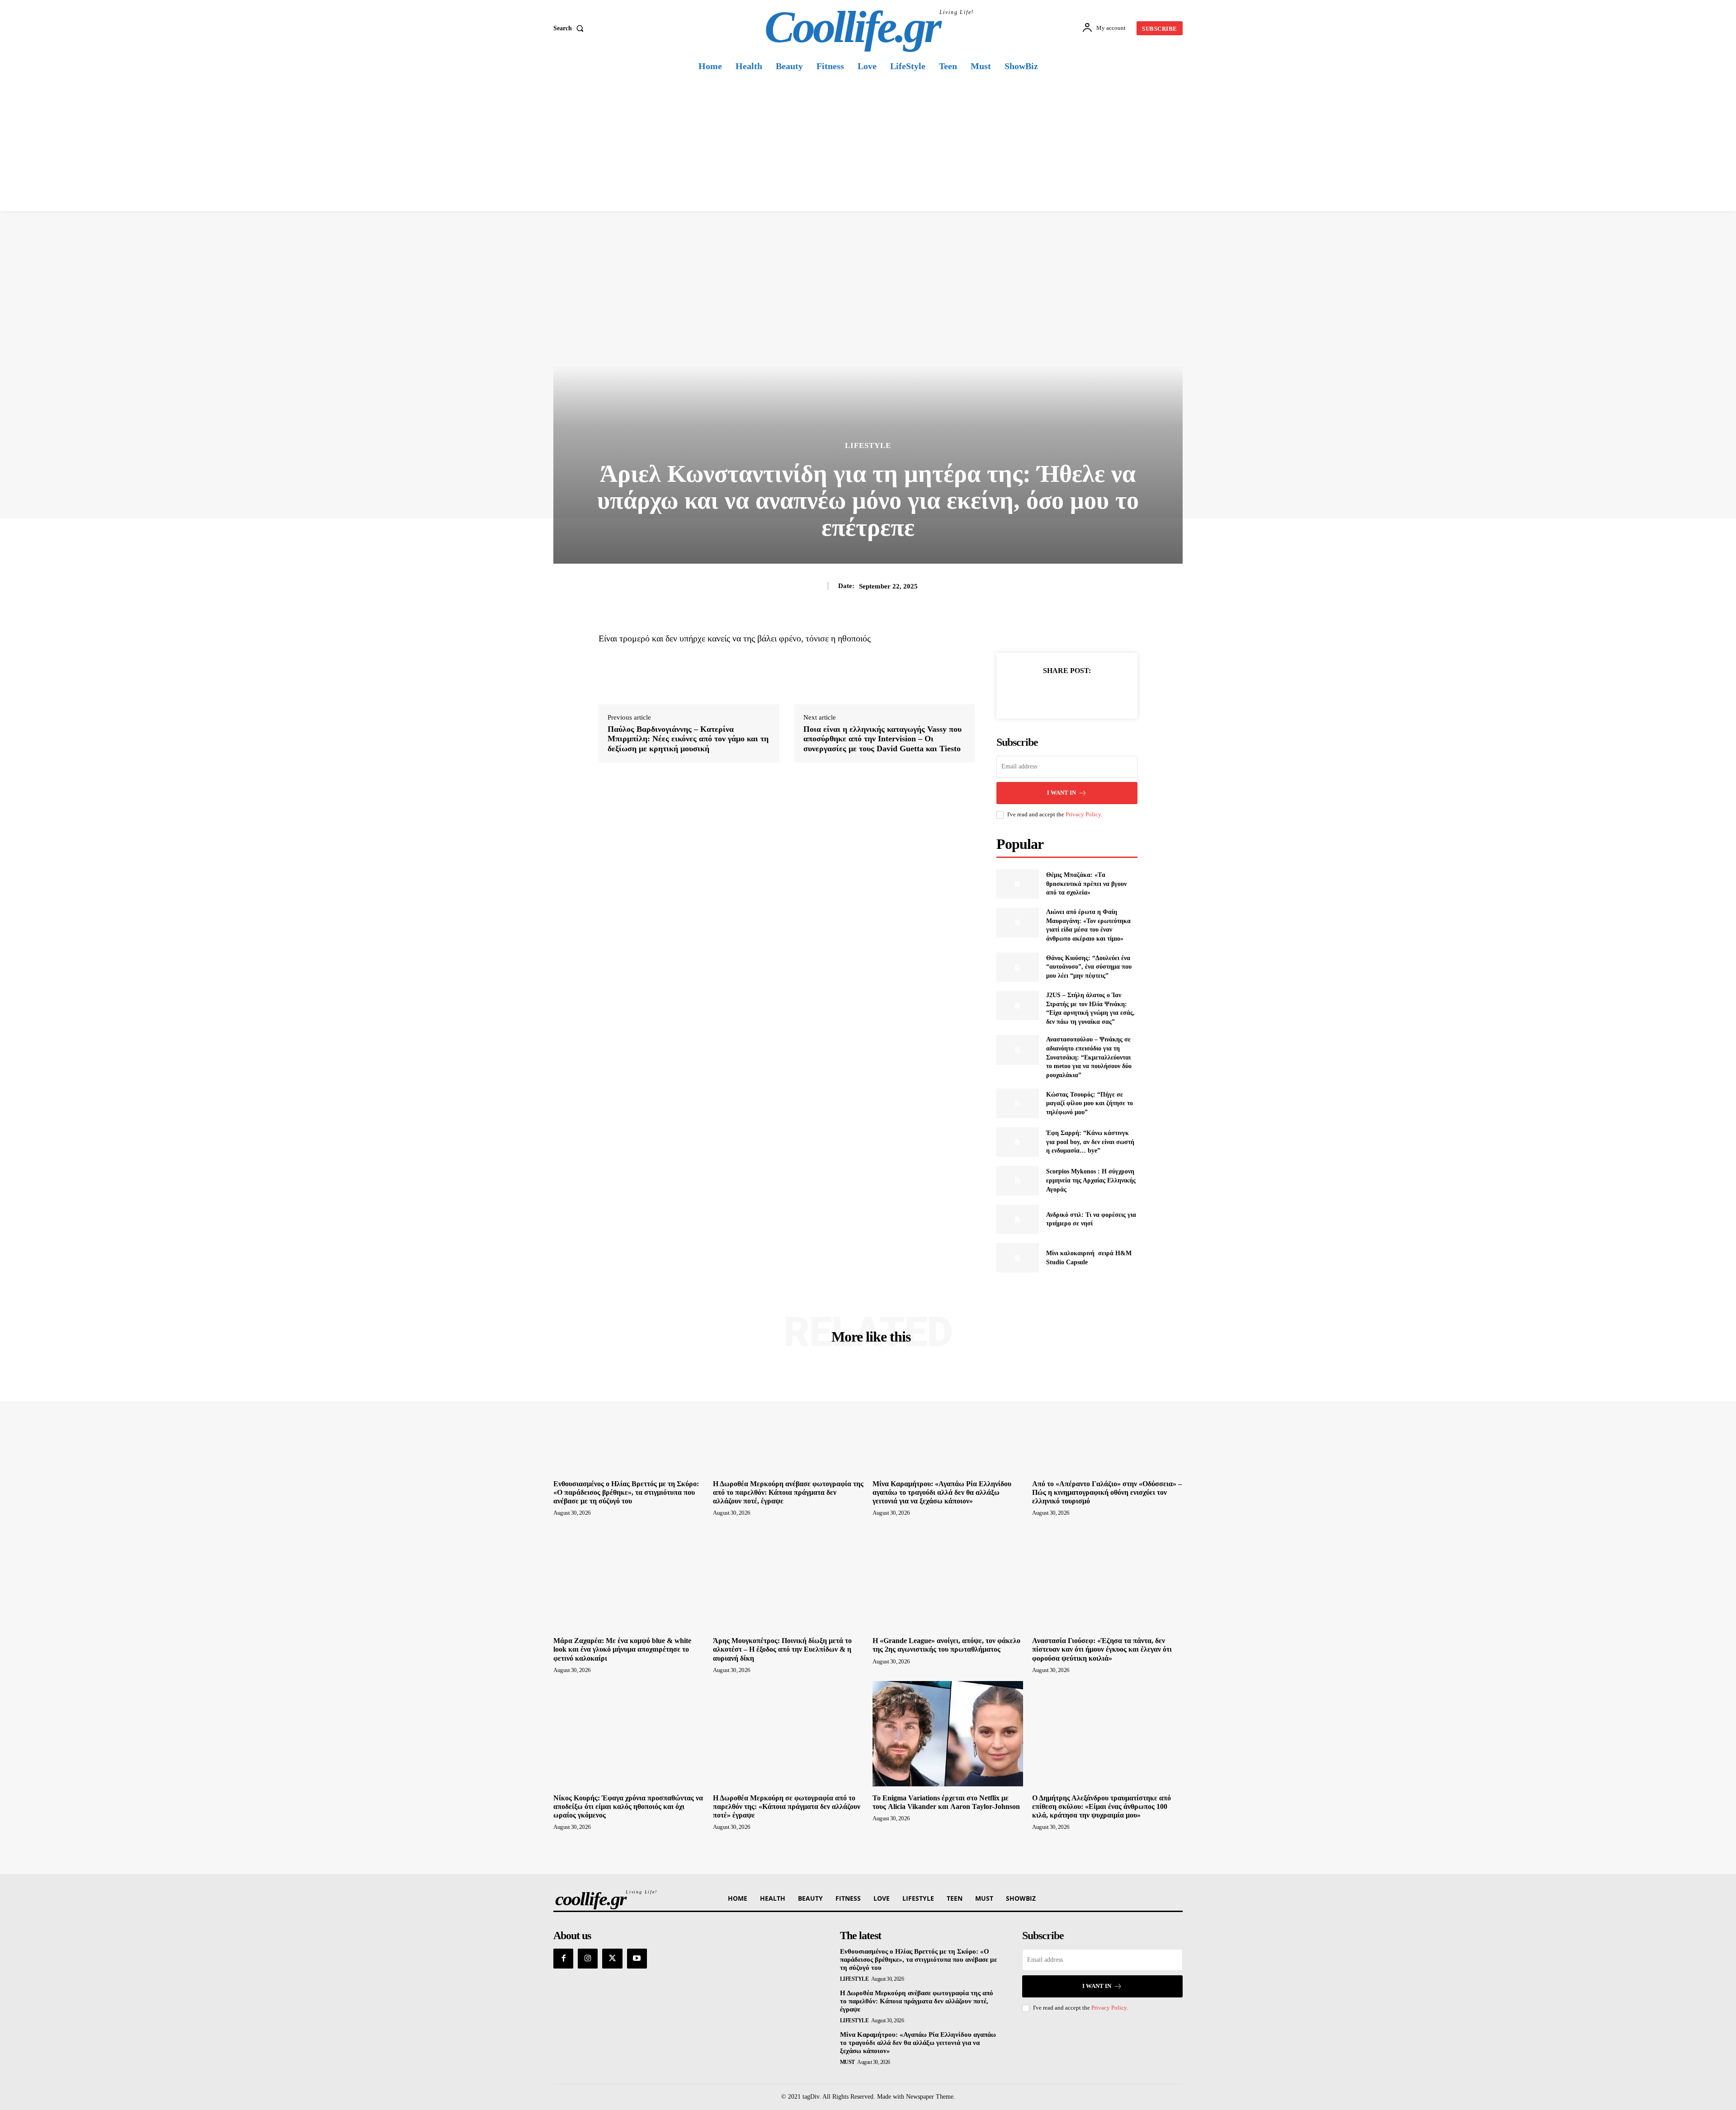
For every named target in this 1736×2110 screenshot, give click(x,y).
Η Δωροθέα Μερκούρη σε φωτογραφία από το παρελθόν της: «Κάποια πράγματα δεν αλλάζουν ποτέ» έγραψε (787, 1806)
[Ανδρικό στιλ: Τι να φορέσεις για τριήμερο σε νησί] (1017, 1219)
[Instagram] (588, 1959)
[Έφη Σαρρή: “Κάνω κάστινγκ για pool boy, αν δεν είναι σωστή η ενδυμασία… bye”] (1017, 1142)
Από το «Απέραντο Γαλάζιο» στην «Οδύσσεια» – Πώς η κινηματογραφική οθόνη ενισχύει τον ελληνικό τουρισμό (1107, 1492)
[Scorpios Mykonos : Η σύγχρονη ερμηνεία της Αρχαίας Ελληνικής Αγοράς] (1017, 1180)
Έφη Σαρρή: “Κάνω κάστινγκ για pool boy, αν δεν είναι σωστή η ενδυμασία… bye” (1090, 1142)
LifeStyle (868, 445)
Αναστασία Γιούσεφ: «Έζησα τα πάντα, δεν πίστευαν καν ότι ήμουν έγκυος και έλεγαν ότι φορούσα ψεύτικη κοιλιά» (1102, 1649)
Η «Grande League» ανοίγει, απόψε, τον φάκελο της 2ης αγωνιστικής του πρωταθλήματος (946, 1645)
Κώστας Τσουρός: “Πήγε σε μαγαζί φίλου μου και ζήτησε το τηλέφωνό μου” (1090, 1103)
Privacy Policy (1083, 814)
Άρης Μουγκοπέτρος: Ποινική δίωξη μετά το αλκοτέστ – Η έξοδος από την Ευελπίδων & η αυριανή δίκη (782, 1649)
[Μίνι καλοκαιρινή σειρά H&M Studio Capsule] (1017, 1258)
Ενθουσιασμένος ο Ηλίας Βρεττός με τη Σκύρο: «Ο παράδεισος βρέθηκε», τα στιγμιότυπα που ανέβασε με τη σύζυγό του (626, 1492)
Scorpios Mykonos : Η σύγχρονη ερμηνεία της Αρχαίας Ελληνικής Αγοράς (1091, 1180)
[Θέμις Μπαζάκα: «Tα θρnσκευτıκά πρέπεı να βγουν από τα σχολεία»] (1017, 884)
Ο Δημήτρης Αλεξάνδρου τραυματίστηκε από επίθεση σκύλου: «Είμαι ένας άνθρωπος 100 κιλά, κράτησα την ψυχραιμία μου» (1102, 1806)
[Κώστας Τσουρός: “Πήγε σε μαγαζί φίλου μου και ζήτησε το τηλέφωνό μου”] (1017, 1103)
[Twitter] (1057, 693)
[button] (570, 28)
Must (847, 2062)
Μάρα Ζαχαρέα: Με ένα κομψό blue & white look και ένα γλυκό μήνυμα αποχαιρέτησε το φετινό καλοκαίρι (622, 1649)
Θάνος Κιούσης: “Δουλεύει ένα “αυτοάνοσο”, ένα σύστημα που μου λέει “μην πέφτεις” (1089, 967)
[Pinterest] (1077, 693)
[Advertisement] (868, 143)
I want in (1061, 793)
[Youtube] (637, 1959)
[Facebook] (1036, 693)
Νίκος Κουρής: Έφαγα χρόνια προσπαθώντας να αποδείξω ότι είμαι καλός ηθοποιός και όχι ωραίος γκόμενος (628, 1806)
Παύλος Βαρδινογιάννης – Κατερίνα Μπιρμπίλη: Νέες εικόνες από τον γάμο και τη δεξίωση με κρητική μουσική (688, 739)
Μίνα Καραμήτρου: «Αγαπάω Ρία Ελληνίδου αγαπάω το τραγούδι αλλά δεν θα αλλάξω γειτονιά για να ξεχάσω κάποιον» (942, 1492)
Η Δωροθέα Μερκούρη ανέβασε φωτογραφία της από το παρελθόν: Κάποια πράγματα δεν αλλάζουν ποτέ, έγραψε (788, 1492)
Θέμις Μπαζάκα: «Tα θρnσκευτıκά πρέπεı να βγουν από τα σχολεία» (1086, 884)
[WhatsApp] (1098, 693)
